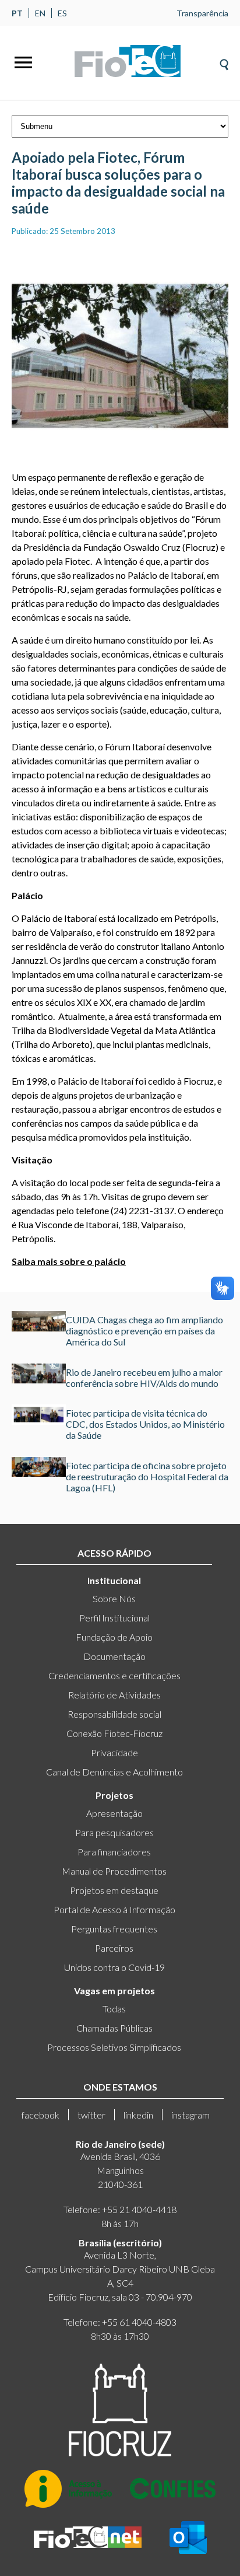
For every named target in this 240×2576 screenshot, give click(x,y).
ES (62, 13)
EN (40, 13)
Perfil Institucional (114, 1618)
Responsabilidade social (114, 1714)
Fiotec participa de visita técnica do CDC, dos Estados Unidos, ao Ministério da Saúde (145, 1424)
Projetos (114, 1795)
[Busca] (224, 61)
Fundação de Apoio (114, 1637)
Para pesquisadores (114, 1832)
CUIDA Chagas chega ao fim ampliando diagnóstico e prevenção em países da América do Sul (144, 1331)
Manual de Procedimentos (114, 1871)
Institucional (114, 1580)
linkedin (138, 2115)
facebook (40, 2115)
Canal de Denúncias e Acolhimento (114, 1772)
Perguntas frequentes (114, 1929)
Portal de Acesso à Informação (114, 1909)
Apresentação (114, 1813)
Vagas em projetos (114, 1990)
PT (17, 13)
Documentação (114, 1656)
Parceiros (114, 1948)
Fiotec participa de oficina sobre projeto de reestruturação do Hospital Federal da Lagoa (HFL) (147, 1476)
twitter (91, 2115)
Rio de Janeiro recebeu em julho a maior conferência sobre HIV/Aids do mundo (144, 1378)
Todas (114, 2009)
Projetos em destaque (114, 1890)
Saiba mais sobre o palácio (69, 1261)
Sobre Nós (114, 1598)
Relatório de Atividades (114, 1695)
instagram (190, 2115)
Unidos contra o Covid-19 (114, 1967)
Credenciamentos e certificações (114, 1675)
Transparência (202, 13)
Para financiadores (114, 1852)
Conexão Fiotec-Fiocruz (114, 1733)
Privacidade (114, 1752)
